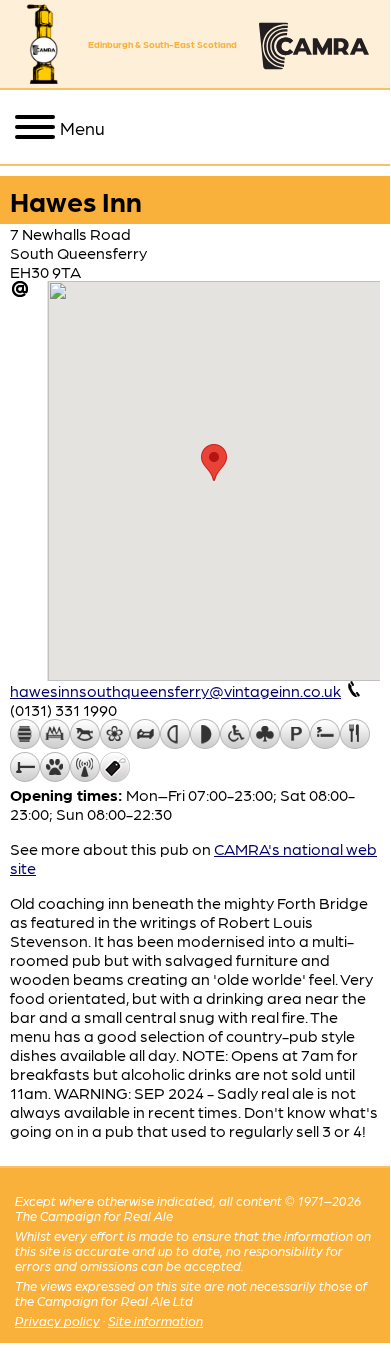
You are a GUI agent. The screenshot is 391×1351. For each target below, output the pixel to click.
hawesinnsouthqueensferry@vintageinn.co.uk (175, 690)
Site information (155, 1320)
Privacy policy (57, 1320)
